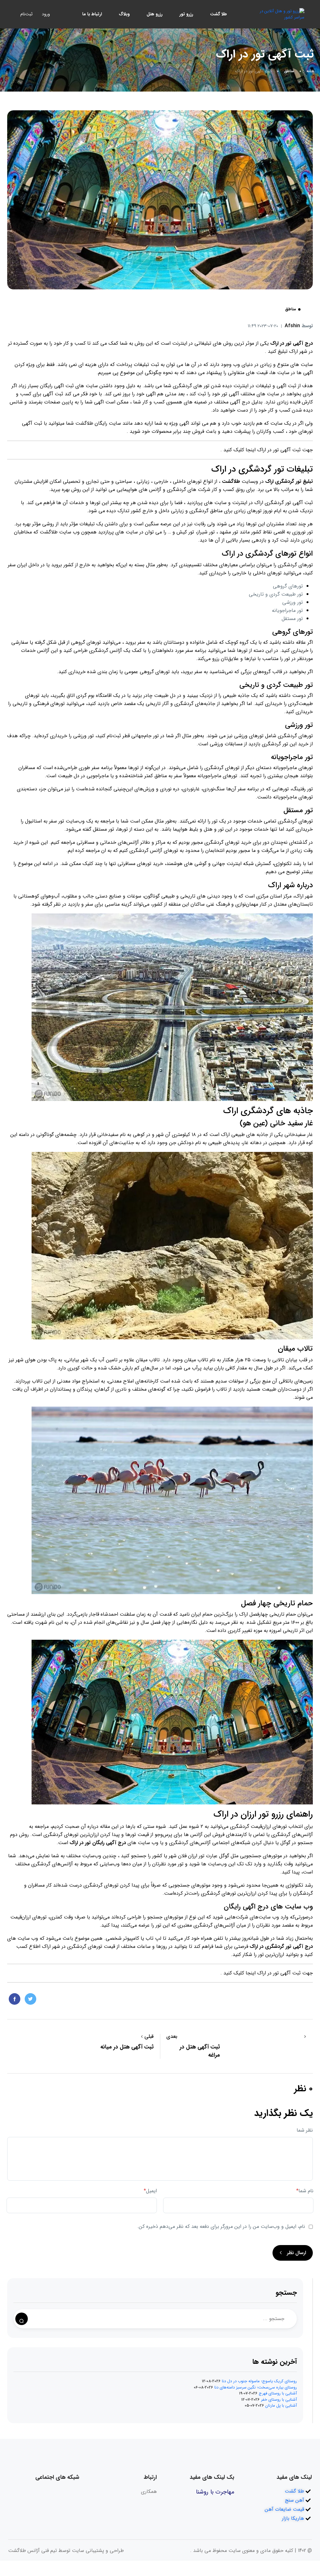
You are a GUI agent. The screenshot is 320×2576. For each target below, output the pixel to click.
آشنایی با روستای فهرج (278, 2393)
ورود (46, 14)
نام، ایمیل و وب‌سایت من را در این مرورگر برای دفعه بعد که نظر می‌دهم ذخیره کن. (221, 2226)
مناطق (289, 71)
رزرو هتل (155, 14)
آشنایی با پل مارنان (281, 2406)
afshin (299, 326)
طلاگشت (84, 423)
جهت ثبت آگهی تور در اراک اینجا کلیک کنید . (267, 450)
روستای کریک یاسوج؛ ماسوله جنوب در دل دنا (259, 2381)
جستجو (286, 2293)
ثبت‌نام (26, 14)
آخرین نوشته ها (275, 2362)
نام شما (305, 2191)
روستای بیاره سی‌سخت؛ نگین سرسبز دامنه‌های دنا (256, 2387)
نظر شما (305, 2130)
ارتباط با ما (92, 14)
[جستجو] (22, 2319)
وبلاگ (124, 14)
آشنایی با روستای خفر (279, 2400)
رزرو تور (186, 14)
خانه (310, 71)
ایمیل (150, 2191)
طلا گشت (218, 14)
